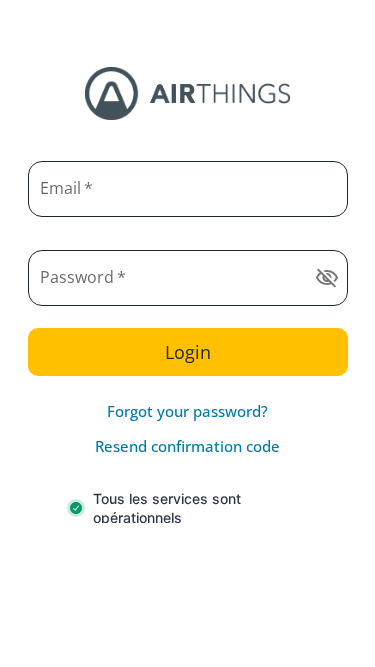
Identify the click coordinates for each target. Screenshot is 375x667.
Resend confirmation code (187, 446)
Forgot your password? (187, 411)
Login (188, 352)
